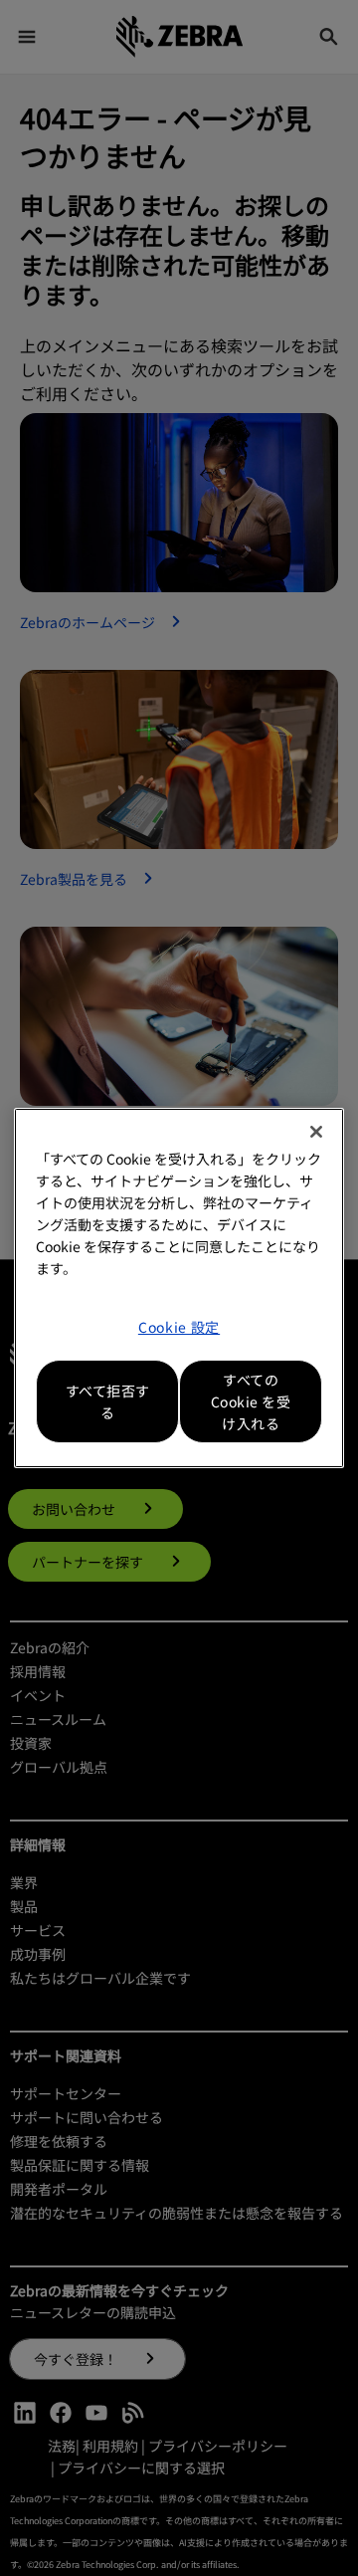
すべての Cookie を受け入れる (251, 1401)
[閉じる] (316, 1132)
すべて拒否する (108, 1401)
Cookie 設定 (179, 1327)
